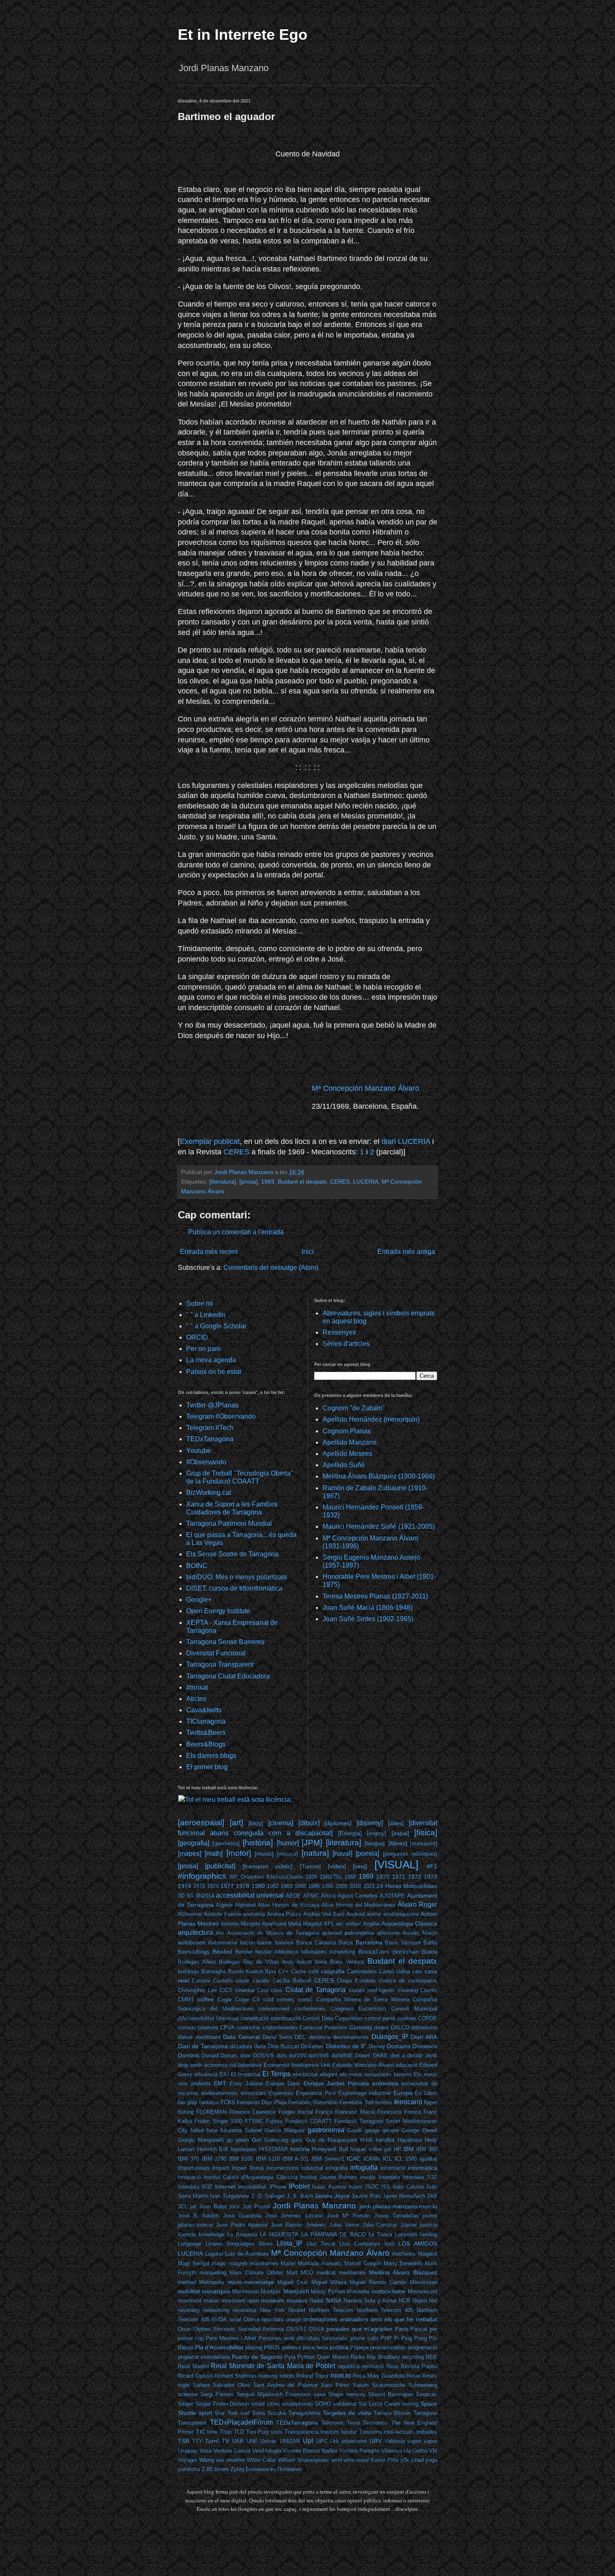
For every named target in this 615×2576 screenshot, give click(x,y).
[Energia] (350, 1833)
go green (238, 2140)
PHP (386, 2338)
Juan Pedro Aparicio (242, 2225)
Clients (429, 1990)
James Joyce (332, 2196)
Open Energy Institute (218, 1611)
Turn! (212, 2441)
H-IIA (366, 2140)
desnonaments (351, 2037)
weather (236, 2460)
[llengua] (375, 1843)
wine (349, 2460)
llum (389, 2244)
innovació (189, 2177)
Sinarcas (427, 2394)
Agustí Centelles (358, 1896)
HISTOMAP (273, 2149)
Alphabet (245, 1905)
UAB (238, 2441)
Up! (308, 2441)
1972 (415, 1877)
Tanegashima (304, 2413)
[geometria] (226, 1843)
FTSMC (254, 2121)
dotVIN (297, 2055)
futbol (197, 2130)
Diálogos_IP (390, 2037)
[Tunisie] (310, 1866)
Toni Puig (258, 2432)
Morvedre (358, 2291)
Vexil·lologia (267, 2451)
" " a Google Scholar (216, 1326)
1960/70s (331, 1877)
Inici (308, 1252)
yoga (431, 2460)
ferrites (384, 2102)
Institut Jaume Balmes (328, 2177)
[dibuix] (309, 1823)
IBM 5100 (241, 2159)
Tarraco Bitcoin (392, 2413)
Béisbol (222, 1952)
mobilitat (189, 2291)
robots (287, 2376)
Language (190, 2244)
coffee (206, 1999)
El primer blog (207, 1767)
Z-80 (207, 2469)
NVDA (219, 2319)
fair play (188, 2102)
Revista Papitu (419, 2366)
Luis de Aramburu (247, 2254)
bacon (247, 1943)
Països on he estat (214, 1372)
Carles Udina (395, 1971)
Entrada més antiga (406, 1252)
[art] (236, 1823)
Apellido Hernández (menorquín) (371, 1419)
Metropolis (212, 2282)
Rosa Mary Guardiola (378, 2376)
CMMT (186, 1999)
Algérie (224, 1905)
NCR (404, 2301)
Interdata (389, 2177)
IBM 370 (188, 2159)
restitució (373, 2366)
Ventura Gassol (232, 2451)
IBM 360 (427, 2149)
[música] (287, 1854)
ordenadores (320, 2319)
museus (297, 2300)
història (300, 2149)
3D (181, 1896)
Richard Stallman (235, 2376)
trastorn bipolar (339, 2432)
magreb (238, 2263)
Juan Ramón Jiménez (299, 2225)
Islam (356, 2187)
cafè (314, 1971)
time (212, 2432)
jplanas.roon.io (195, 2225)
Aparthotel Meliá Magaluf (292, 1924)
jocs (235, 2206)
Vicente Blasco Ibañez (310, 2451)
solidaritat (345, 2404)
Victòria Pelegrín (359, 2451)
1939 (311, 1877)
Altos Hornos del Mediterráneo (359, 1905)
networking (216, 2310)
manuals (332, 2263)
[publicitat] (220, 1866)
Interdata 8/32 (195, 2187)
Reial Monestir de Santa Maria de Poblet (273, 2366)
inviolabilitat (252, 2187)
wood (362, 2460)
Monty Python (328, 2291)
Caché (299, 1971)
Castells (223, 1981)
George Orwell (419, 2130)
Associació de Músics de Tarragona (273, 1933)
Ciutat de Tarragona (316, 1990)
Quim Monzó (333, 2357)
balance (284, 1943)
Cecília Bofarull (292, 1981)
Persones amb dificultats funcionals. (303, 2338)
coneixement (274, 2009)
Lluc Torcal (321, 2244)
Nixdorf (297, 2310)
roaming (268, 2376)
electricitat (305, 2074)
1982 (273, 1886)
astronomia (359, 1933)
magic (219, 2263)
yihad (417, 2460)
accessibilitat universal (250, 1895)
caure (243, 1981)
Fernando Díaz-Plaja (262, 2102)
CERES (237, 1152)
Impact (221, 2168)
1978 (243, 1886)
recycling (413, 2357)
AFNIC (311, 1896)
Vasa (206, 2451)
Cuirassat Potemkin (323, 2027)
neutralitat (245, 2310)
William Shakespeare (303, 2460)
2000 (341, 1886)
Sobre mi (200, 1303)
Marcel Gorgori (363, 2263)
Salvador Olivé (232, 2385)
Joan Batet (213, 2206)
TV (225, 2441)
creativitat (248, 2027)
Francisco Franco (399, 2112)
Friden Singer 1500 (218, 2121)
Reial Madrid (193, 2366)
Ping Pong (414, 2338)
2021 (369, 1886)
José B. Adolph (198, 2216)
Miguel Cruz (293, 2282)
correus (187, 2027)
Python (306, 2357)
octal (235, 2319)
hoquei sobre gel (371, 2149)
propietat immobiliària (204, 2357)
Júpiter (409, 2225)
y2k (405, 2460)
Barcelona (369, 1942)
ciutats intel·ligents (372, 1990)
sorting (410, 2404)
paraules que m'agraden (359, 2329)
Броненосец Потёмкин (274, 2469)
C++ (283, 1971)
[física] (426, 1833)
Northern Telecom (331, 2310)
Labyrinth (406, 2234)
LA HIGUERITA (279, 2234)
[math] (214, 1853)
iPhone (278, 2187)
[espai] (400, 1833)
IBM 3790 (214, 2159)
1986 (314, 1886)
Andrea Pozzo (284, 1914)
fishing (186, 2112)
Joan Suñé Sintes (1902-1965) (368, 1619)
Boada (429, 1952)
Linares (214, 2244)
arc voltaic (348, 1924)
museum (273, 2300)
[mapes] (190, 1853)
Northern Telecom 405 (385, 2310)
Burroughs (214, 1971)
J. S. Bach (300, 2196)
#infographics (202, 1876)
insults (368, 2177)
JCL (183, 2206)
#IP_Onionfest (247, 1877)
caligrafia (333, 1971)
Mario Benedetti (403, 2263)
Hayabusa (410, 2140)
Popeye (359, 2347)
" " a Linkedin (206, 1315)
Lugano (214, 2254)
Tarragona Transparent (220, 1664)
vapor (414, 2441)
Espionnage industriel (364, 2093)
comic (305, 1999)
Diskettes (312, 2046)
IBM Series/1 (328, 2159)
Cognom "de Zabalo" (354, 1408)
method (187, 2282)
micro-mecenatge (251, 2282)
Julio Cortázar (380, 2225)
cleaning (408, 1990)
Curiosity (361, 2027)
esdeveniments (220, 2093)
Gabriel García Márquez (275, 2130)
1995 (328, 1886)
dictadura (241, 2046)
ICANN (372, 2159)
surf (245, 2413)
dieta (260, 2046)
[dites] (396, 1823)
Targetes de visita (347, 2413)
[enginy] (377, 1833)
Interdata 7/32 (420, 2177)
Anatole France (222, 1914)
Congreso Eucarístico (358, 2009)
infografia (337, 2168)
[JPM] (312, 1843)
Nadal (316, 2301)
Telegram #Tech (210, 1428)
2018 (355, 1886)
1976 (213, 1886)
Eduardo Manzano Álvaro (363, 2065)
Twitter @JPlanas (212, 1405)
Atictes (196, 1699)
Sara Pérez (335, 2385)
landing (429, 2234)
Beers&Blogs (206, 1744)
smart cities (265, 2404)
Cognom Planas (347, 1431)
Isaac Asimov (329, 2187)
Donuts (229, 2055)
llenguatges (241, 2244)
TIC (201, 2432)
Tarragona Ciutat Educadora (228, 1676)
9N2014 (205, 1896)
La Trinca (381, 2234)
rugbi (184, 2385)
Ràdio (357, 2357)
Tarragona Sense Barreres (225, 1642)
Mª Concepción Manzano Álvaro (365, 1088)
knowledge (211, 2234)
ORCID (197, 1337)
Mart (292, 2273)
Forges (287, 2112)
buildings (188, 1971)
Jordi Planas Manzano (314, 2206)
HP (397, 2149)
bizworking (342, 1952)
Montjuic (271, 2291)
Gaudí (355, 2130)
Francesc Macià (355, 2112)
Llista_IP (290, 2243)
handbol (385, 2140)
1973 (430, 1877)
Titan (226, 2432)
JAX (432, 2196)
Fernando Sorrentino (313, 2102)
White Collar (261, 2460)
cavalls (261, 1981)
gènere (391, 2130)
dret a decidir (407, 2055)
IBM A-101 (296, 2159)
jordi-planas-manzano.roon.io (398, 2206)
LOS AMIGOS (418, 2243)
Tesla (353, 2423)
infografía (364, 2168)
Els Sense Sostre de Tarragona (232, 1554)
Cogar (225, 1999)
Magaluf (428, 2254)
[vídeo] (337, 1866)
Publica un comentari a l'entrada (236, 1232)
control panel (380, 2018)
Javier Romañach (404, 2196)
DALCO (400, 2027)
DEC (300, 2037)
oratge (294, 2319)
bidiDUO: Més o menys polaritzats (237, 1577)
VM (433, 2451)
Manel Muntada (300, 2263)
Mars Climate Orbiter (256, 2273)
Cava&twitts (204, 1710)
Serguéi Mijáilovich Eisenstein (274, 2394)
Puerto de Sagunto (257, 2357)
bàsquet (411, 1943)
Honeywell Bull (330, 2149)
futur (212, 2130)
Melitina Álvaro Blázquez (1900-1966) (379, 1476)
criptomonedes (280, 2027)
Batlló (430, 1943)
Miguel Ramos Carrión (378, 2282)
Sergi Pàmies (217, 2394)
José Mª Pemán (348, 2216)
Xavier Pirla (384, 2460)
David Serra (277, 2037)
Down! (363, 2055)
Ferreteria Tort (356, 2102)
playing (254, 2347)
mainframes (264, 2263)
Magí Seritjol (193, 2263)
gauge (372, 2130)
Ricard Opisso (195, 2376)
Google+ (199, 1600)
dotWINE (342, 2055)
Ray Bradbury (383, 2357)
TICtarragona (206, 1721)
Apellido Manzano (350, 1442)
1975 (199, 1886)
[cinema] (281, 1823)
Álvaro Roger (417, 1905)
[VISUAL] (396, 1865)
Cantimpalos (362, 1971)
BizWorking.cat (209, 1493)
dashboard (208, 2037)
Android (356, 1914)
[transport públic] (268, 1866)
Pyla (290, 2357)
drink (431, 2055)
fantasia (209, 2102)
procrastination (388, 2347)
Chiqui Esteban (356, 1981)
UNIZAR (290, 2441)
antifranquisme (401, 1914)
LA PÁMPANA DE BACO (333, 2234)
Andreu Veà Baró (324, 1914)
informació (393, 2168)
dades (381, 2027)
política (339, 2347)
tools (277, 2432)
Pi (397, 2338)
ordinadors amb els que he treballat (388, 2319)
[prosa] (249, 1182)
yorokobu (189, 2469)
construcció (286, 2018)
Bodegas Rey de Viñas (249, 1962)
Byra (270, 1971)
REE (432, 2357)
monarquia (216, 2291)
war (220, 2460)
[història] (258, 1843)
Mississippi (424, 2282)
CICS (226, 1990)
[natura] (315, 1853)
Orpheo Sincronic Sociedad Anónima (239, 2329)
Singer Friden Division (222, 2404)
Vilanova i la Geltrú (404, 2451)
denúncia (320, 2037)
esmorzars (253, 2093)
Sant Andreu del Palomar (286, 2385)
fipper (430, 2102)
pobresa (291, 2347)
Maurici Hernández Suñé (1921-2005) (379, 1526)
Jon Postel (256, 2206)
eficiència (206, 2074)
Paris (402, 2329)
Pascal (419, 2329)
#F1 (432, 1866)
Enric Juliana (246, 2084)
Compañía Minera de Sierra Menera (363, 1999)
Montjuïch (296, 2291)
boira (321, 1962)
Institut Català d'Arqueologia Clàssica (251, 2177)
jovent (430, 2216)
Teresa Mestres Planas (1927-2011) (375, 1596)
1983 (287, 1886)
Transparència (302, 2432)
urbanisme (354, 2441)
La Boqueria (242, 2234)
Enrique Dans (283, 2084)
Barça (346, 1943)
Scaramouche (389, 2385)
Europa (403, 2093)
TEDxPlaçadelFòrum (241, 2422)
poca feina (315, 2347)
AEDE (293, 1896)
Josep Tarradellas (396, 2216)
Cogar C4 (247, 1999)
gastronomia (326, 2130)
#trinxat (197, 1687)
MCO (307, 2273)
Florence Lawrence (252, 2112)
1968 (350, 1877)
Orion (184, 2329)
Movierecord (422, 2291)
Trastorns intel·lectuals (387, 2432)
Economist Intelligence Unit (297, 2065)
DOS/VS (264, 2055)
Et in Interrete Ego (243, 35)
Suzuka (277, 2413)
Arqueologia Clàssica (409, 1924)
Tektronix (332, 2423)
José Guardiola (242, 2216)
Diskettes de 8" (346, 2046)
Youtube (199, 1451)
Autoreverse (223, 1943)
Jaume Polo (366, 2196)
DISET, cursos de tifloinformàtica (234, 1588)
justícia (428, 2225)
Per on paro (204, 1349)
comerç (286, 1999)
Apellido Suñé (344, 1465)
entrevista (385, 2083)
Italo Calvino (408, 2187)
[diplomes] (338, 1823)
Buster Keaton (246, 1971)
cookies (407, 2018)
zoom (222, 2469)
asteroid (332, 1933)
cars (417, 1971)
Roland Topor (312, 2376)
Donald (210, 2055)
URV (375, 2441)
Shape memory (347, 2394)
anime (374, 1914)
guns (297, 2140)
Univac (269, 2441)
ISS (386, 2187)
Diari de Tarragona (203, 2046)
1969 (268, 1182)
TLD (239, 2432)
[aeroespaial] (201, 1823)
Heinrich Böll (213, 2149)
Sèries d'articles (346, 1344)
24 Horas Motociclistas (407, 1886)
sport (205, 2413)
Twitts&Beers (206, 1733)
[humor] (288, 1843)
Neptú (420, 2301)
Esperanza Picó (315, 2093)
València (395, 2441)
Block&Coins (374, 1952)
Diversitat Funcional (216, 1653)
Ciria (263, 1990)
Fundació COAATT (309, 2121)
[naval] (342, 1853)
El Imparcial (246, 2074)
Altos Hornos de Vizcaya (288, 1905)
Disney (377, 2046)
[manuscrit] (424, 1843)
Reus (392, 2366)
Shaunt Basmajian (391, 2394)
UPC (322, 2441)
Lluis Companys (360, 2244)
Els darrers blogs (211, 1756)
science (188, 2394)
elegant (329, 2074)
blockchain (406, 1952)
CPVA (227, 2027)
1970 (383, 1877)
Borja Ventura (347, 1962)
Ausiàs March (420, 1933)
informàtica (423, 2168)
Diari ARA (424, 2037)
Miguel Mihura (329, 2282)
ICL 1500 (406, 2159)
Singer (186, 2404)
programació (422, 2347)
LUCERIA (366, 1182)
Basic (392, 1943)
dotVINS (319, 2055)
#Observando (206, 1462)
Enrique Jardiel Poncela (336, 2083)
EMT (220, 2083)
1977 (227, 1886)
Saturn (361, 2385)
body (288, 1962)
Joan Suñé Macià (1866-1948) (368, 1608)
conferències (310, 2009)
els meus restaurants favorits (376, 2074)
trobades (427, 2432)
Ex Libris (426, 2093)
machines (404, 2254)
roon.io (341, 2375)
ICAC (354, 2159)
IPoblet (299, 2186)
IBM (409, 2149)
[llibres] (398, 1843)
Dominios (425, 2046)
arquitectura (195, 1933)
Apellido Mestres (347, 1454)
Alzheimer (190, 1914)
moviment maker (198, 2301)
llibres (266, 2244)
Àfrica (328, 1896)
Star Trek (226, 2413)
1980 (258, 1886)
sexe (320, 2394)
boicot (304, 1962)
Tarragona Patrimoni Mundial (229, 1523)
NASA (334, 2300)
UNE (252, 2441)
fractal (305, 2112)
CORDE (428, 2018)
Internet (225, 2187)
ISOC (372, 2187)
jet (193, 2206)
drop (183, 2065)
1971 (399, 1877)
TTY (197, 2441)
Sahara (201, 2385)
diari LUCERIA (406, 1141)
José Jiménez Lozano (294, 2216)
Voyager (188, 2460)
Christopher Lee (197, 1990)
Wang (207, 2460)
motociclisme (389, 2291)
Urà (334, 2441)
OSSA (316, 2329)
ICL (387, 2159)
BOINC (197, 1566)
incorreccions (283, 2168)
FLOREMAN (211, 2112)
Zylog (237, 2469)
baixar (265, 1943)
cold (268, 1999)
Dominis (188, 2055)
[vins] (360, 1866)
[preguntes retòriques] (410, 1854)
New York (273, 2310)
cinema (245, 1990)
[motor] (239, 1853)
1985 (300, 1886)
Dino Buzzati (283, 2046)
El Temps (276, 2074)
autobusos (192, 1942)
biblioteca (286, 1952)
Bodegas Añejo (197, 1962)
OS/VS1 (296, 2329)
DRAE (380, 2055)
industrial (312, 2168)
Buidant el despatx (302, 1182)
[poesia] (367, 1853)
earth (196, 2065)
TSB (183, 2441)
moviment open (240, 2301)
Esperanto (281, 2093)
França (324, 2112)
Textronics (375, 2423)
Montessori (246, 2291)
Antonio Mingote (240, 1924)
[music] (264, 1854)
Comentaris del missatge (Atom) (271, 1268)
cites (277, 1990)
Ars (220, 1933)
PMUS (272, 2347)
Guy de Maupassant (332, 2140)
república (348, 2366)
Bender (244, 1952)
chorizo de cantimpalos (408, 1981)
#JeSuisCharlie (285, 1877)
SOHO (323, 2404)
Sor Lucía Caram (379, 2404)
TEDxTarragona (210, 1439)
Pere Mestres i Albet (231, 2338)
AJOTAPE (392, 1896)
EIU (224, 2074)
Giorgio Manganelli (201, 2140)
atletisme (388, 1933)
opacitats (273, 2319)
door (245, 2055)
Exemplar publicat (210, 1141)
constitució (255, 2018)
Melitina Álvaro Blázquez (403, 2272)
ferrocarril (408, 2102)
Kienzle (187, 2234)
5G (190, 1896)
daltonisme (424, 2027)
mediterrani (352, 2273)
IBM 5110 (268, 2159)
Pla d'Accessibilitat (219, 2347)
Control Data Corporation (332, 2018)
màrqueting (213, 2273)
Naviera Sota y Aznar (370, 2301)
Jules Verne (344, 2225)
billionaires (314, 1952)
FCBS (228, 2102)
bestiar (263, 1952)
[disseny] (370, 1823)
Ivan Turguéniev (230, 2196)
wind (336, 2460)
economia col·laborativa (233, 2065)
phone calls (365, 2338)
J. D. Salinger (268, 2196)
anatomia (254, 1914)
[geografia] (193, 1843)
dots (282, 2055)
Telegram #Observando (221, 1416)
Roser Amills (422, 2376)
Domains (399, 2046)
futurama (231, 2130)
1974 (184, 1886)
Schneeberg (423, 2385)
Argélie (372, 1924)
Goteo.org (276, 2140)
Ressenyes (339, 1332)
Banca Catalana (316, 1943)
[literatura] (223, 1182)
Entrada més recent (209, 1252)
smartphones (298, 2404)
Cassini (201, 1981)
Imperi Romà (248, 2168)
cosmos (208, 2027)
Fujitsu (274, 2121)
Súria (259, 2413)
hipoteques (244, 2149)
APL (329, 1924)
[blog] (256, 1823)
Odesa (251, 2319)
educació (407, 2065)
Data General (241, 2037)
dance (185, 2037)
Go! (257, 2140)
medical (326, 2273)
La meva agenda (211, 1360)
